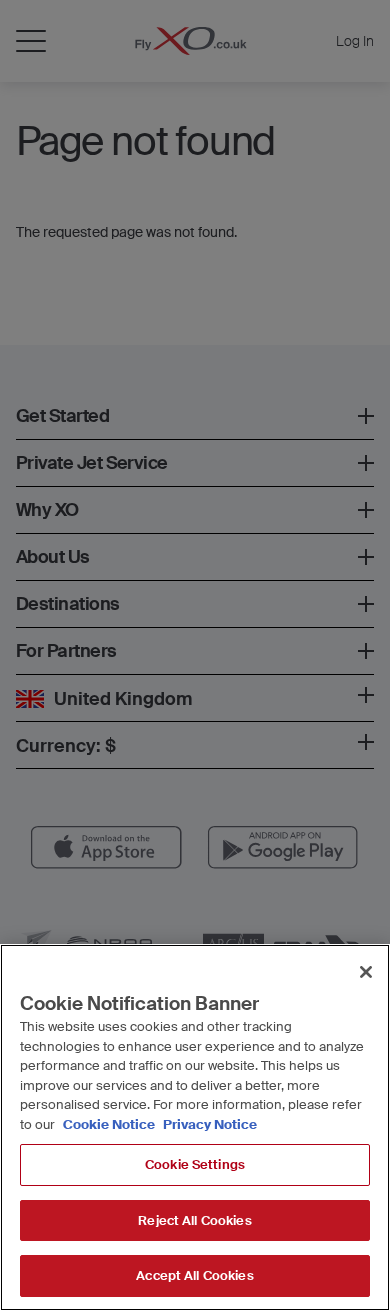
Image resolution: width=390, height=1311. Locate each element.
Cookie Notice (109, 1124)
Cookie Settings (195, 1164)
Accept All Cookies (194, 1275)
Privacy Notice (208, 1124)
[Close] (366, 972)
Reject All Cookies (194, 1220)
